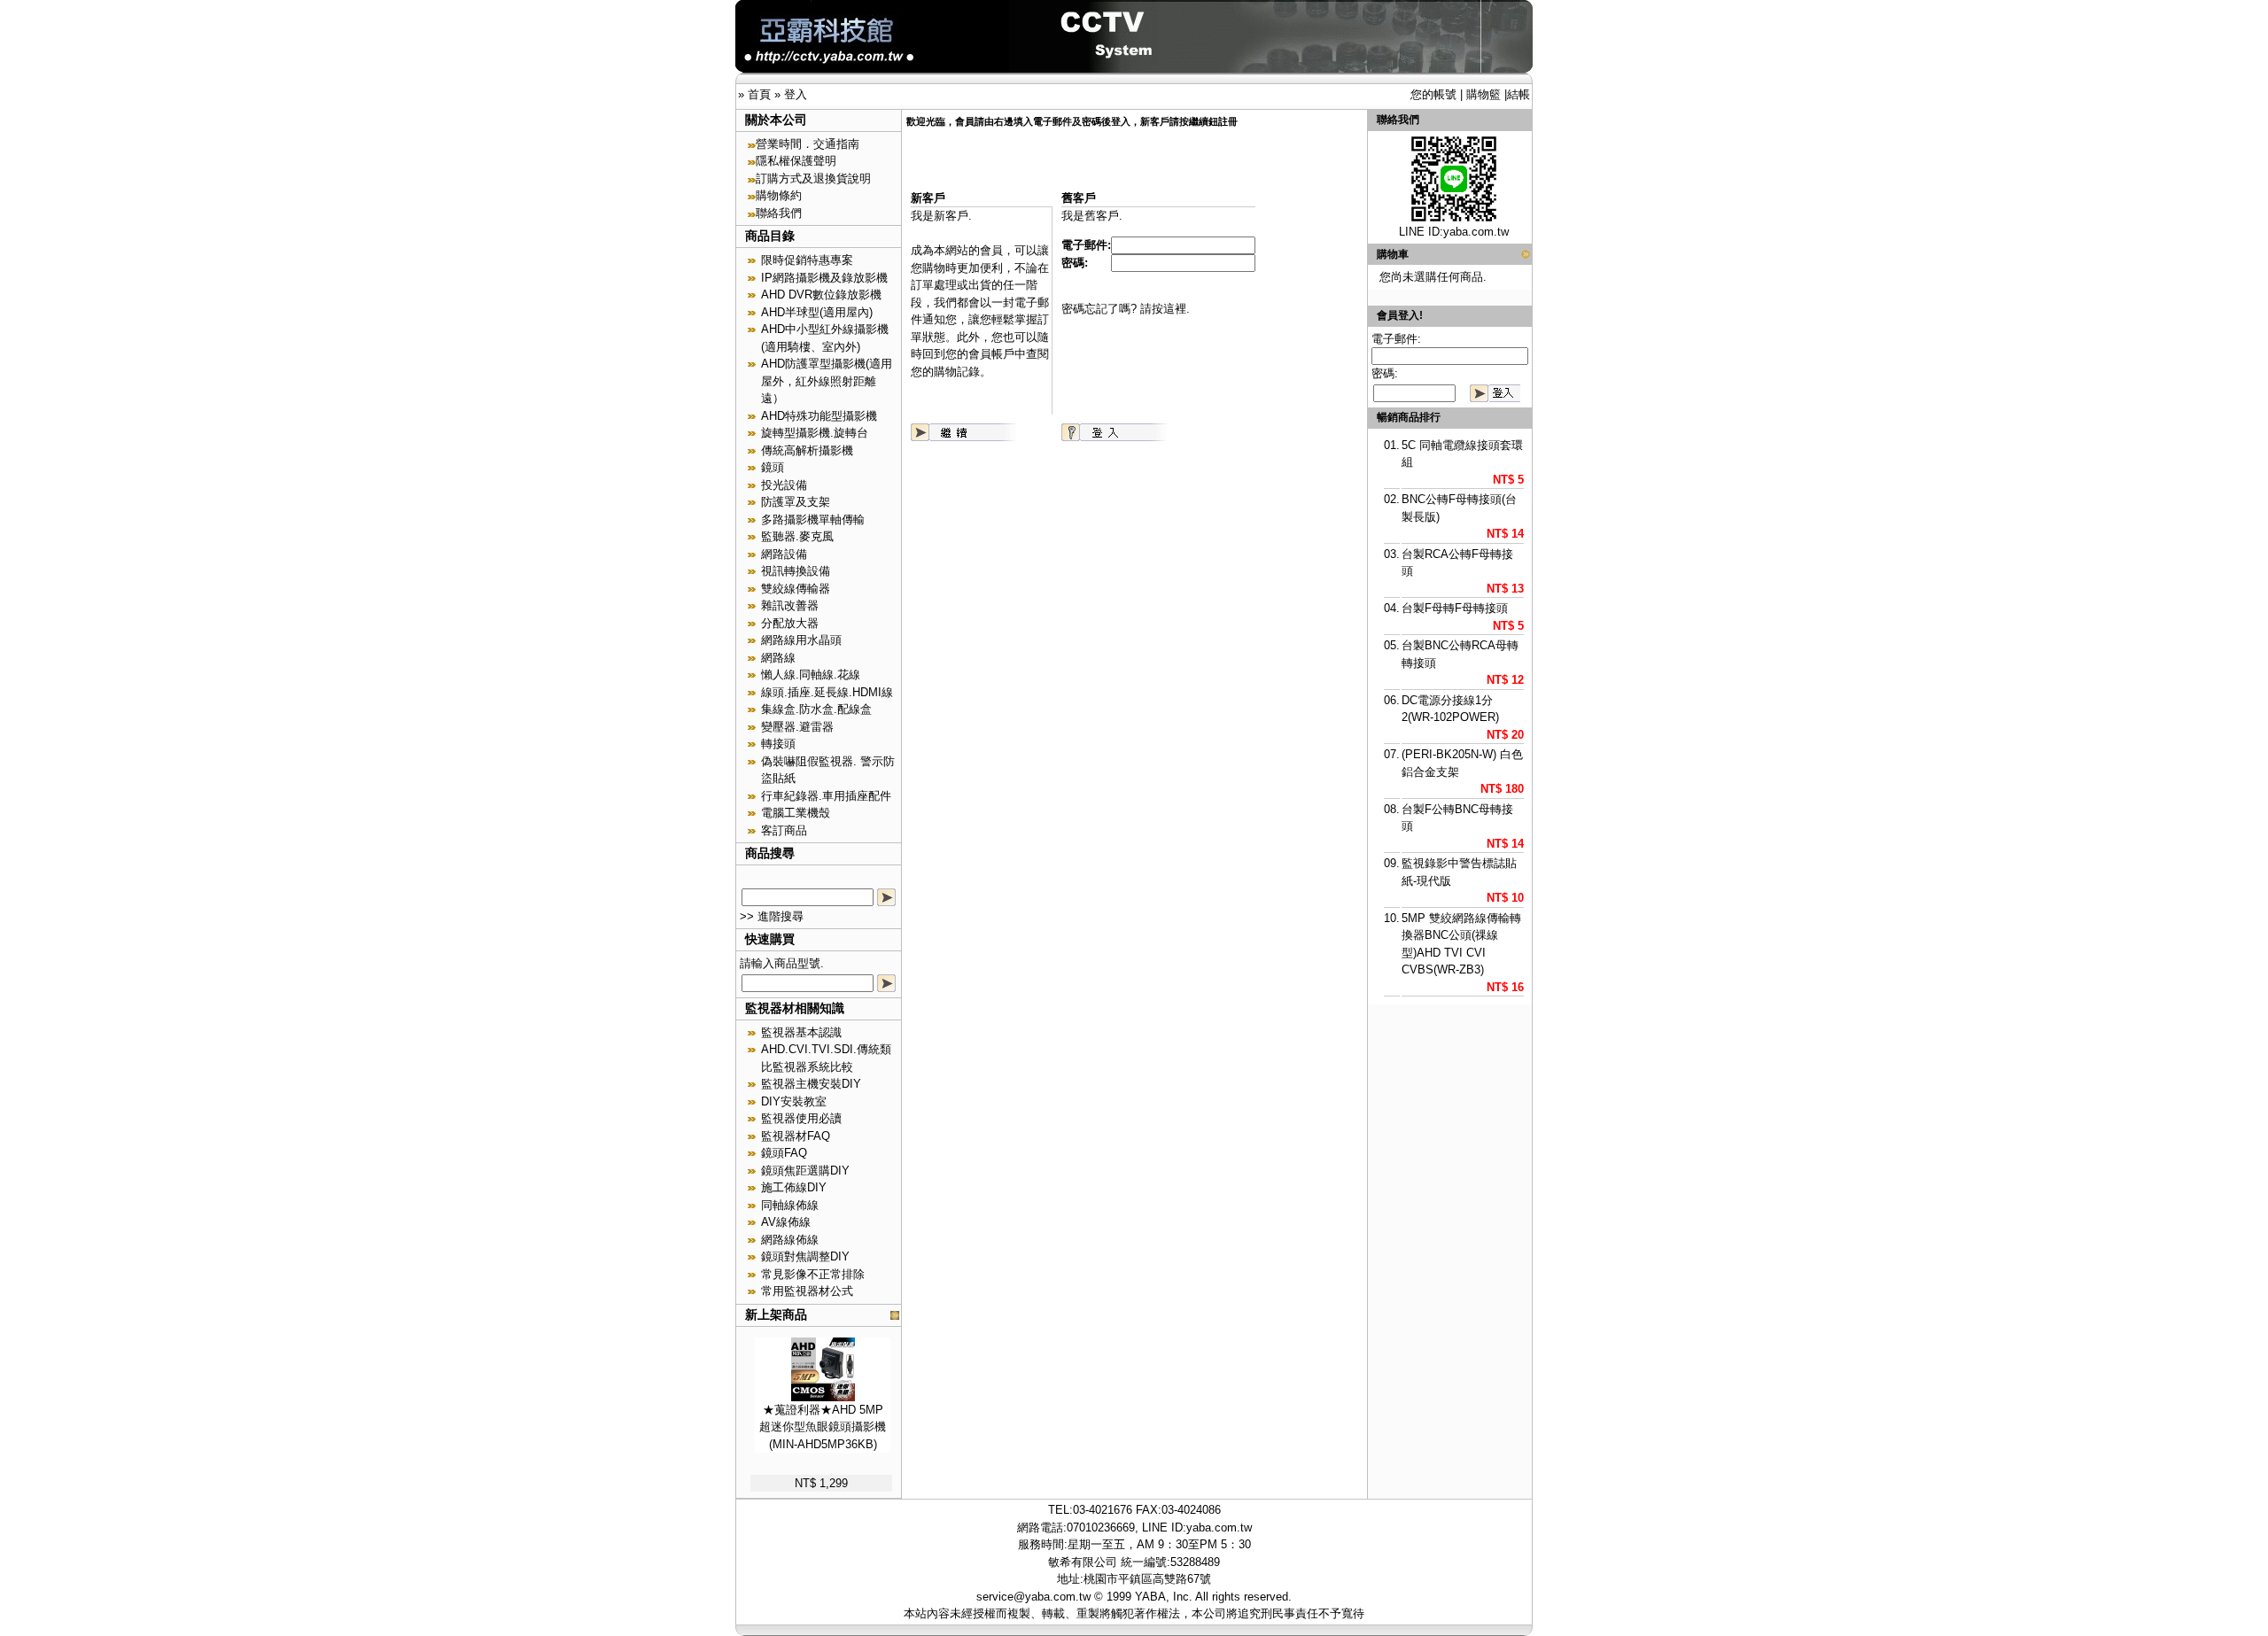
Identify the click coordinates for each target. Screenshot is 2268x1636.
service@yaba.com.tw (1033, 1597)
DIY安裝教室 (794, 1101)
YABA (1150, 1597)
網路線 (778, 658)
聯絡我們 (779, 213)
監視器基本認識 (801, 1032)
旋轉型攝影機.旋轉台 (815, 433)
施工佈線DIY (794, 1187)
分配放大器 (790, 623)
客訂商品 (784, 830)
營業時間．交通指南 (808, 144)
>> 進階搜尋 (772, 916)
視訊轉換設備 (796, 571)
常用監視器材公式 (807, 1291)
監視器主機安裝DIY (811, 1084)
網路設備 (784, 554)
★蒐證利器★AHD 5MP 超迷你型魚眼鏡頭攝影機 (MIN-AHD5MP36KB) (823, 1427)
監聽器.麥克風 (797, 536)
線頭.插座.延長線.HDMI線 (827, 692)
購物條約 (779, 195)
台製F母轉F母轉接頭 (1455, 608)
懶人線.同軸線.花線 (811, 675)
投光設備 (784, 485)
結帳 (1518, 94)
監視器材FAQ (796, 1136)
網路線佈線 (790, 1240)
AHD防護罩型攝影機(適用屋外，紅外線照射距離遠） (827, 381)
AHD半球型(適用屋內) (817, 312)
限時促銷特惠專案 (807, 260)
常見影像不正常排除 (813, 1274)
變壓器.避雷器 (797, 727)
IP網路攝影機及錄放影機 (824, 278)
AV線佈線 (786, 1222)
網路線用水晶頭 (801, 640)
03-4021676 (1103, 1510)
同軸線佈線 (790, 1205)
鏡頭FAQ (784, 1153)
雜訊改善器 (790, 605)
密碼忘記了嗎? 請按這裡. (1126, 309)
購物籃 (1484, 94)
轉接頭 (778, 744)
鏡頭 (773, 467)
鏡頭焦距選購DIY (805, 1171)
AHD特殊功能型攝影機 (819, 416)
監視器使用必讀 (801, 1118)
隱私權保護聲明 (796, 161)
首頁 (759, 94)
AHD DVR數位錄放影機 (821, 295)
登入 (796, 94)
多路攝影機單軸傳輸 (813, 519)
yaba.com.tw (1476, 232)
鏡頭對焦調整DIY (805, 1256)
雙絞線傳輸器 (796, 589)
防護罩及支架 (796, 502)
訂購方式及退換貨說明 (813, 178)
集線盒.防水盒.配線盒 (816, 709)
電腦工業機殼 (796, 813)
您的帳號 (1433, 94)
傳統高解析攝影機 (807, 450)
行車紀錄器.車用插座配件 (826, 796)
